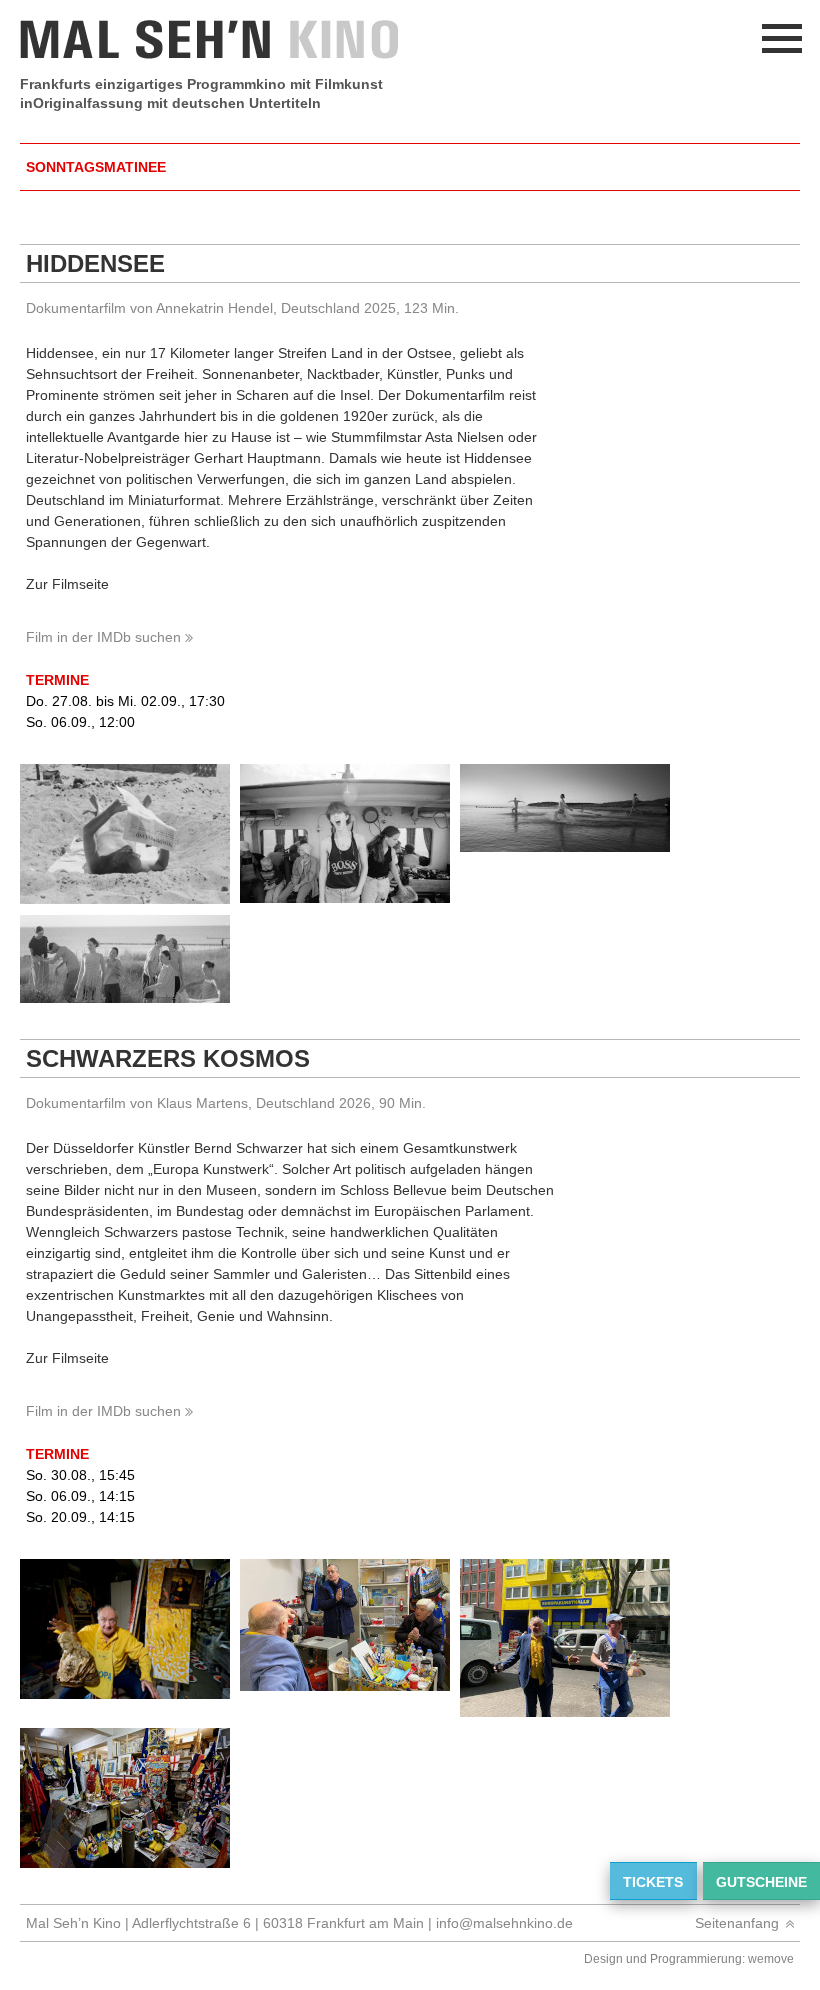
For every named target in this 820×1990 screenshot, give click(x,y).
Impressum (55, 150)
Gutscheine (761, 1882)
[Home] (210, 39)
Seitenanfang (737, 1923)
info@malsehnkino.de (504, 1923)
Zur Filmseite (67, 584)
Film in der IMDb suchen (103, 637)
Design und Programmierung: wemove (689, 1959)
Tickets (653, 1882)
